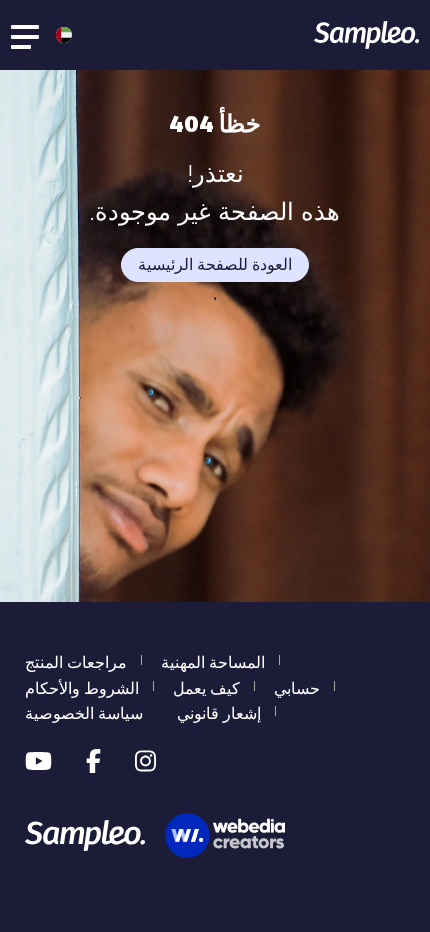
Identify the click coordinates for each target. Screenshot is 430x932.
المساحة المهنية (213, 662)
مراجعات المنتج (76, 662)
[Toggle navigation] (26, 35)
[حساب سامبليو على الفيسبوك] (93, 762)
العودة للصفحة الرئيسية (215, 264)
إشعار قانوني (219, 713)
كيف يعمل (206, 688)
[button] (59, 35)
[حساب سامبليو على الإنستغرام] (145, 762)
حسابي (297, 688)
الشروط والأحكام (82, 688)
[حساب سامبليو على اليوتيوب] (38, 762)
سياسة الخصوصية (84, 713)
